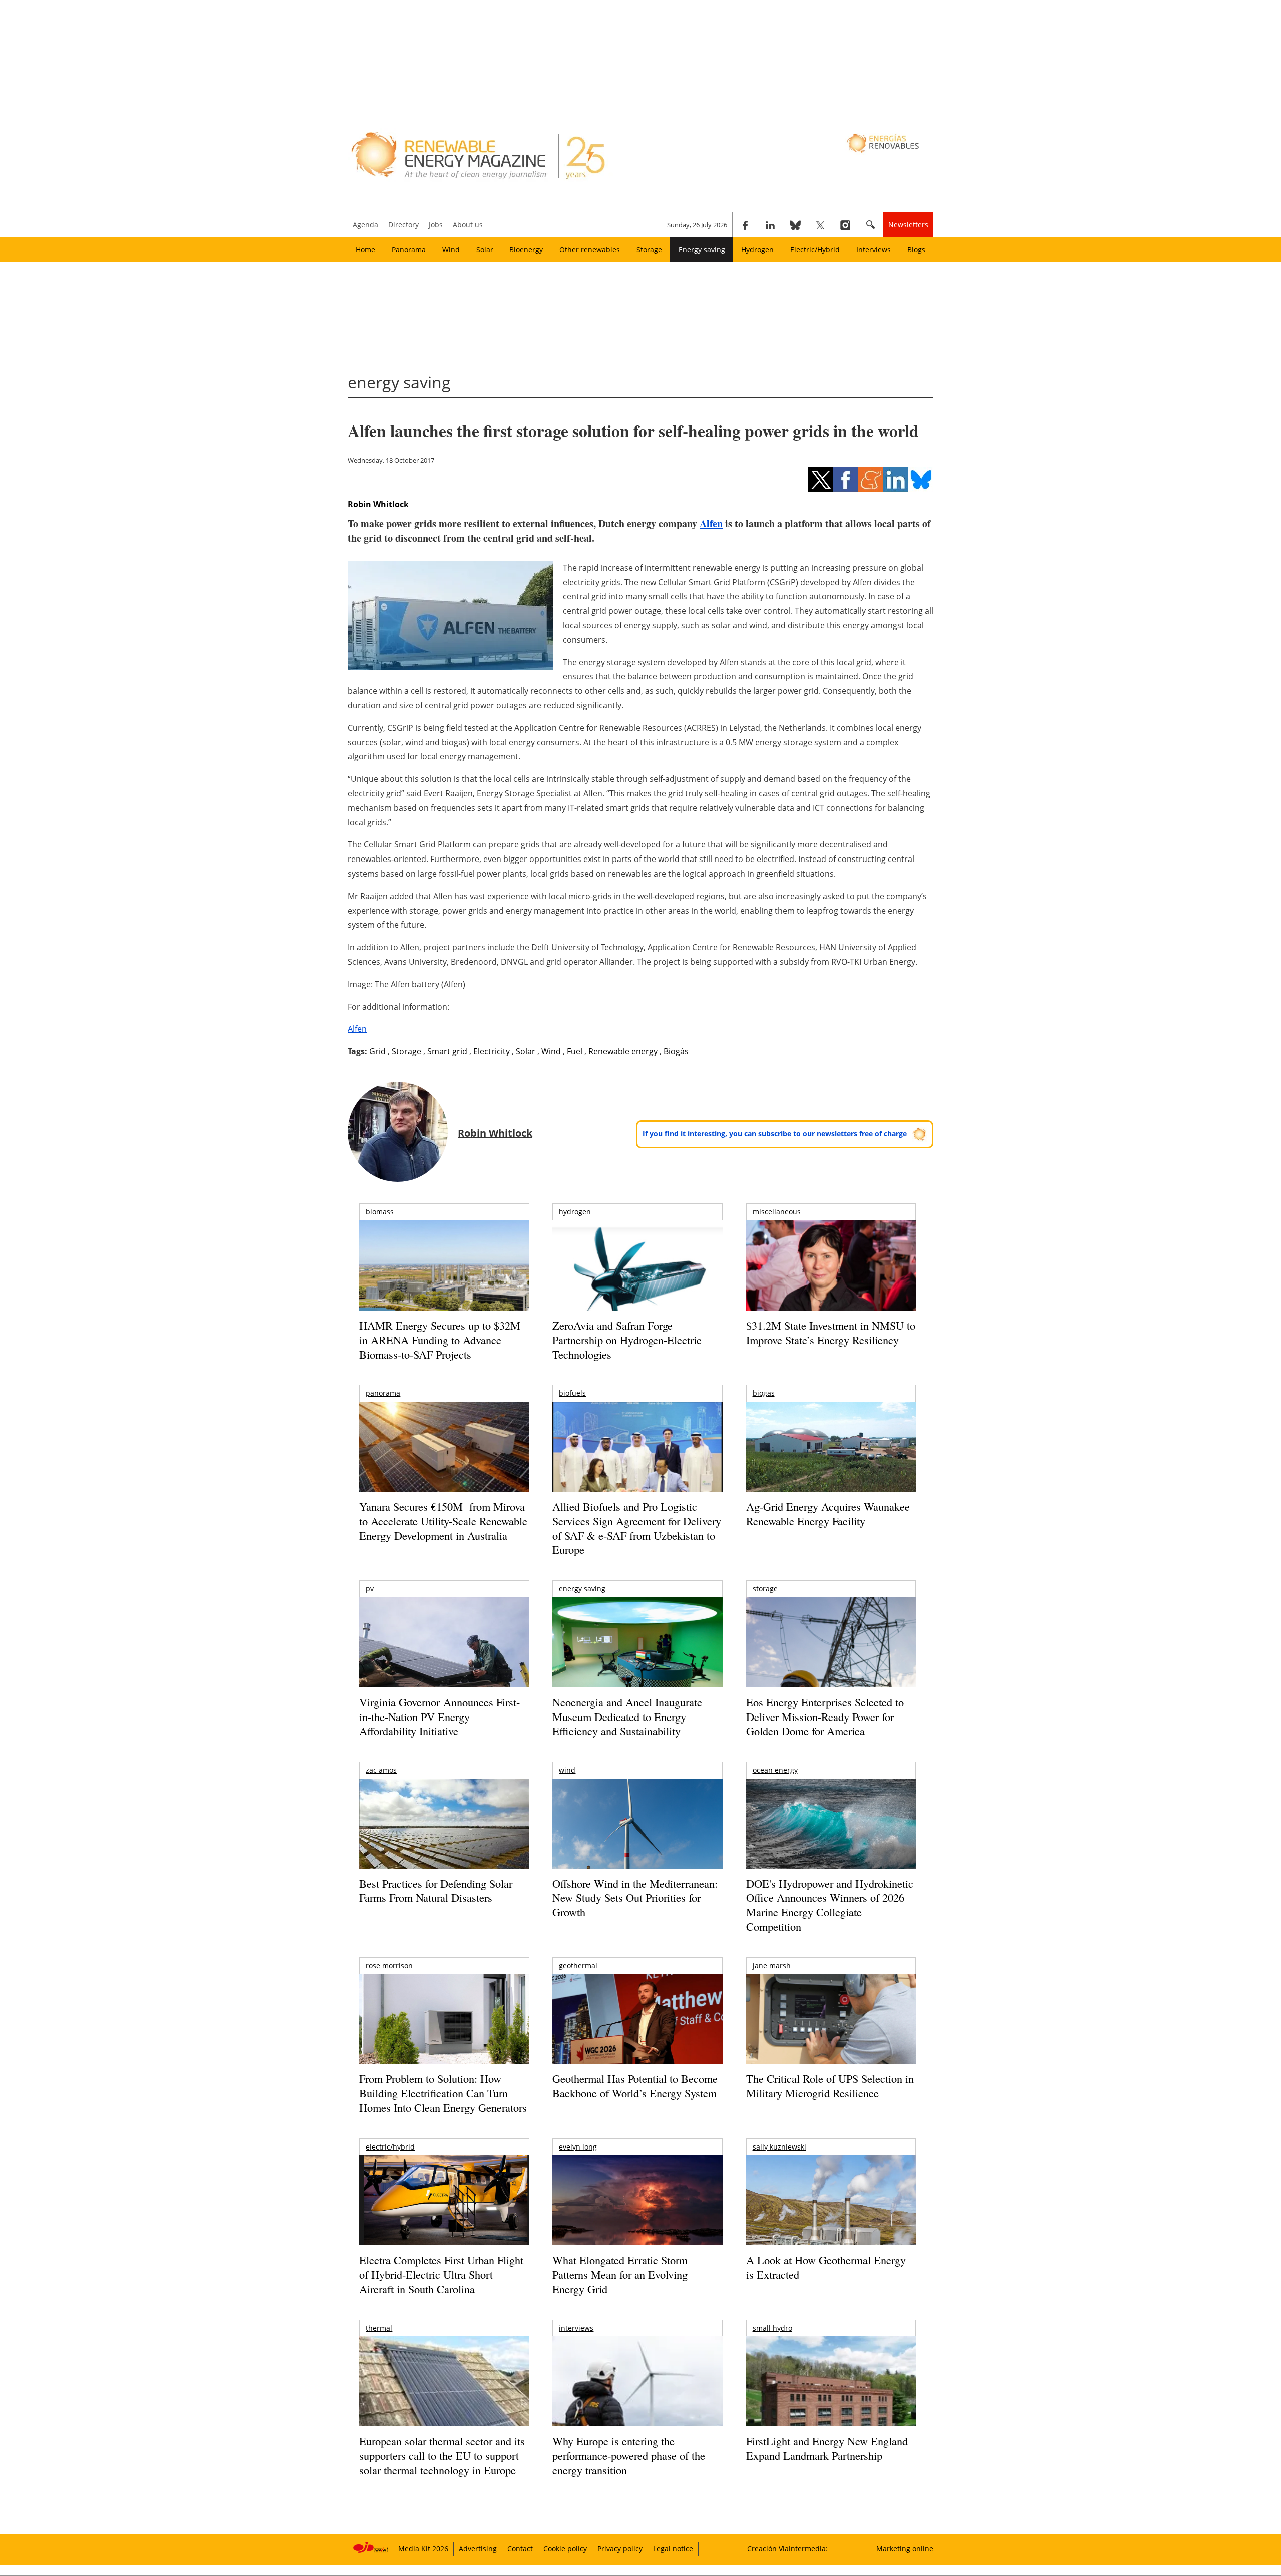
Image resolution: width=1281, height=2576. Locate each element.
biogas (764, 1393)
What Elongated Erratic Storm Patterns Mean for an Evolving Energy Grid (620, 2274)
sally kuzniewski (779, 2147)
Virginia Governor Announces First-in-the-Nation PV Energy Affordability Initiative (440, 1716)
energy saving (582, 1589)
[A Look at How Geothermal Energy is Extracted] (831, 2220)
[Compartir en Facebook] (846, 480)
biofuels (572, 1393)
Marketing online (905, 2549)
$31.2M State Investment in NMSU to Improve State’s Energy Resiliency (831, 1333)
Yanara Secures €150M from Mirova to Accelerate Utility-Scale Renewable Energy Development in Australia (443, 1521)
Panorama (409, 250)
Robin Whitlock (378, 504)
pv (370, 1589)
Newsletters (908, 225)
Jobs (436, 225)
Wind (451, 250)
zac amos (381, 1770)
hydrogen (575, 1212)
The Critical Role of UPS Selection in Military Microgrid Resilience (830, 2086)
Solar (485, 250)
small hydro (772, 2328)
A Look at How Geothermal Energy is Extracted (826, 2267)
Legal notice (673, 2549)
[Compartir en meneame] (871, 480)
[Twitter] (820, 225)
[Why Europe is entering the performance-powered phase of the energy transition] (637, 2395)
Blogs (916, 250)
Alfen (711, 523)
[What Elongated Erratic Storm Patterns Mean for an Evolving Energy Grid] (637, 2205)
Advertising (478, 2549)
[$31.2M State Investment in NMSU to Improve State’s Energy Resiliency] (831, 1281)
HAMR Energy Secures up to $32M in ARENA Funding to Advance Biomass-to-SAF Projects (440, 1340)
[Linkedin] (770, 225)
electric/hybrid (390, 2147)
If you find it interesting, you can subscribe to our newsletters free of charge (775, 1134)
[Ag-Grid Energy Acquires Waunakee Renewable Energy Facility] (831, 1449)
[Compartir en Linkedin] (896, 480)
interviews (576, 2328)
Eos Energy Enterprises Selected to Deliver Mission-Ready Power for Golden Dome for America (825, 1716)
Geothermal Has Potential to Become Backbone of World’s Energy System (635, 2086)
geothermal (578, 1966)
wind (567, 1770)
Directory (404, 225)
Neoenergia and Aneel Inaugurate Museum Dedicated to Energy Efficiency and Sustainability (627, 1716)
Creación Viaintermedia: (787, 2549)
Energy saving (702, 250)
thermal (379, 2328)
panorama (383, 1393)
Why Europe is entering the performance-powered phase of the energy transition (629, 2455)
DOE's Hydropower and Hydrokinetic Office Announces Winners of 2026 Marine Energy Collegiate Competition (830, 1905)
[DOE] (831, 1837)
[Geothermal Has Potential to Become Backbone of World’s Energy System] (637, 2033)
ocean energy (775, 1770)
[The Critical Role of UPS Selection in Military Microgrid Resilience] (831, 2033)
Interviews (873, 250)
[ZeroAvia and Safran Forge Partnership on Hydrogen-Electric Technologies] (637, 1283)
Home (366, 250)
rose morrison (389, 1966)
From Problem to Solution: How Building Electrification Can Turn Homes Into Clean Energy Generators (443, 2093)
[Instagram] (845, 225)
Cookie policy (565, 2549)
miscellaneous (777, 1212)
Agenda (366, 225)
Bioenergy (526, 250)
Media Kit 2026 (423, 2549)
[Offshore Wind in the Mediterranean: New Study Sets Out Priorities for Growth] (637, 1845)
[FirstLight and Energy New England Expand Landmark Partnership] (831, 2404)
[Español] (884, 143)
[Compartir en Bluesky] (921, 480)
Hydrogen (757, 250)
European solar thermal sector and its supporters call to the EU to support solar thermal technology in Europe (442, 2455)
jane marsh (772, 1966)
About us (468, 225)
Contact (520, 2549)
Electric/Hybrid (815, 250)
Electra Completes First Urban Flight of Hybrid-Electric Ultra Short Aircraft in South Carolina (441, 2274)
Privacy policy (620, 2549)
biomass (380, 1212)
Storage (649, 250)
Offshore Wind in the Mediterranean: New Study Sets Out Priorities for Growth (635, 1898)
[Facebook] (745, 225)
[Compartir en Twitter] (821, 480)
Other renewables (590, 250)
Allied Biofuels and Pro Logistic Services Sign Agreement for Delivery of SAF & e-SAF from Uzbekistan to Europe (637, 1528)
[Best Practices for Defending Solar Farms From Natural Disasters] (444, 1837)
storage (765, 1589)
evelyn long (578, 2147)
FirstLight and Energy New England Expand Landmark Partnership (827, 2448)
